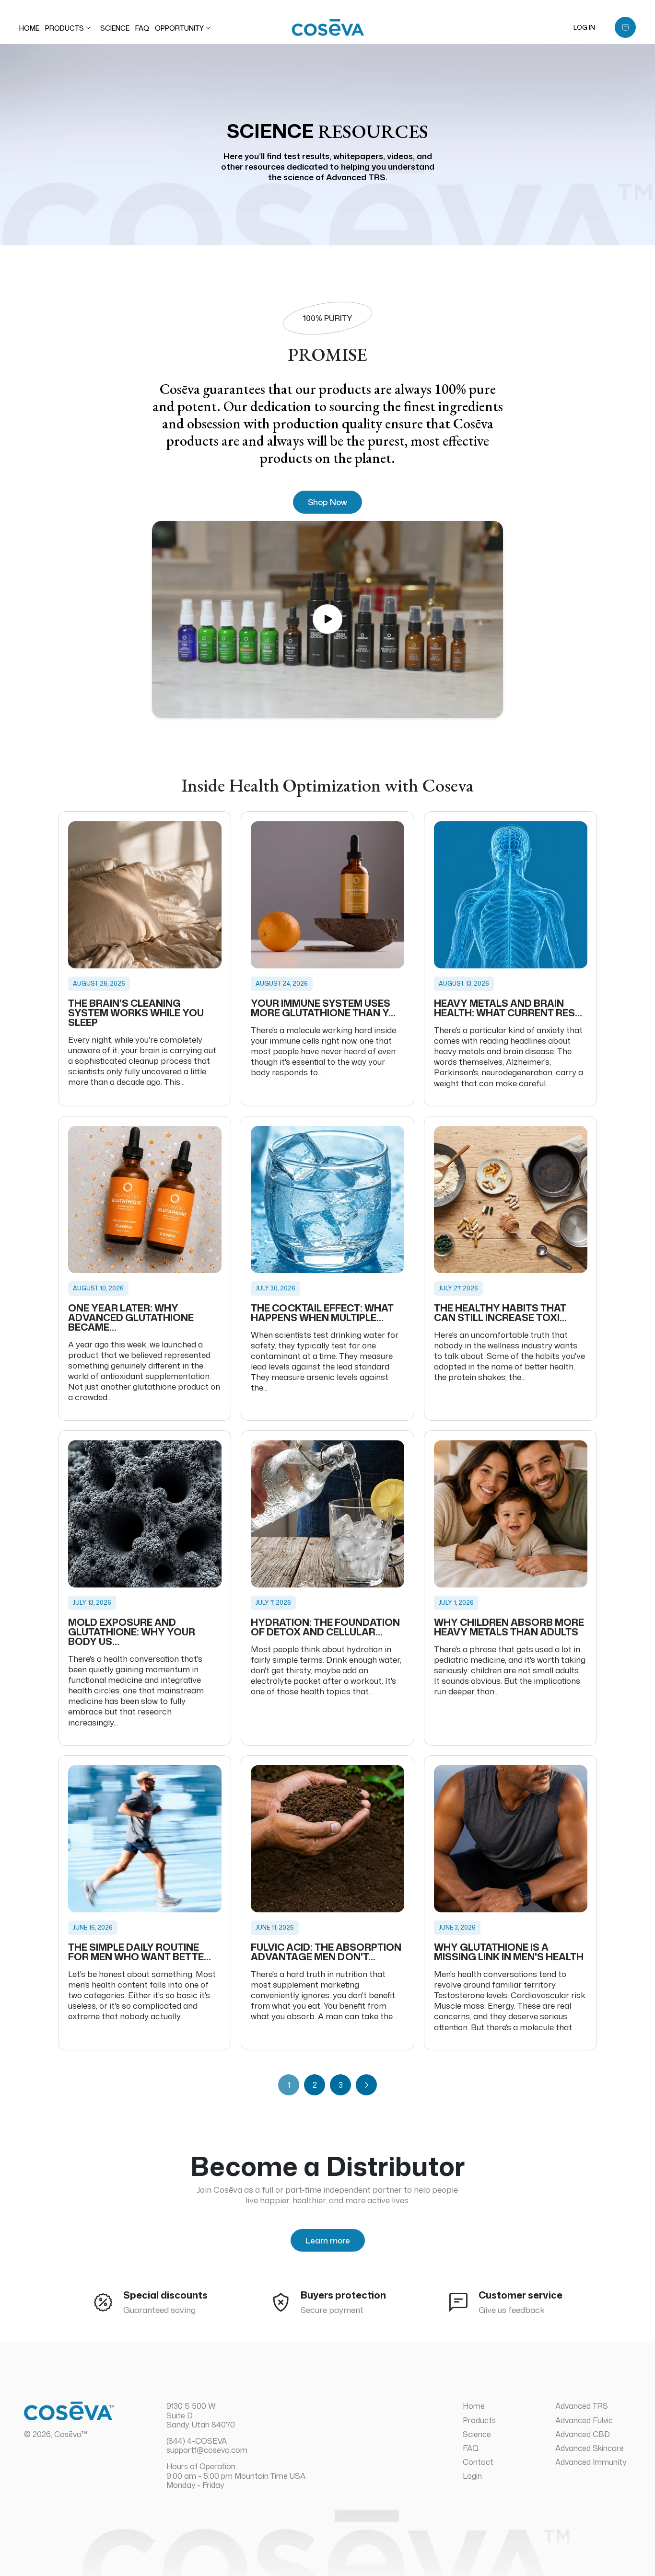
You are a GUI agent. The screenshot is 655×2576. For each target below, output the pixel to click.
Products (479, 2420)
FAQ (471, 2448)
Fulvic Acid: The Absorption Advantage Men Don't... (326, 1952)
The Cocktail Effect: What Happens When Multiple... (322, 1312)
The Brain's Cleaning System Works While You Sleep (136, 1012)
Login (472, 2476)
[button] (70, 28)
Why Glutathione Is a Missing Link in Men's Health (509, 1952)
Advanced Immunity (591, 2462)
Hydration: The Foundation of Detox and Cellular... (325, 1627)
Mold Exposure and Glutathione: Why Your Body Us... (132, 1632)
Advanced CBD (583, 2434)
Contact (478, 2462)
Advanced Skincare (590, 2448)
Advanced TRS (582, 2406)
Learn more (328, 2240)
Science (477, 2434)
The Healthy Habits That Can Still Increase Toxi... (500, 1312)
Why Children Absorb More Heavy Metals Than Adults (509, 1627)
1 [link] (289, 2085)
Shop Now (327, 502)
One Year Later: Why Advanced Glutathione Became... (131, 1317)
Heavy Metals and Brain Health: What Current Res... (508, 1008)
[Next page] (366, 2085)
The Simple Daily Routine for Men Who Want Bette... (140, 1952)
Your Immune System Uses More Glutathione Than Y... (323, 1008)
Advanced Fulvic (584, 2420)
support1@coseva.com (207, 2450)
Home (474, 2406)
